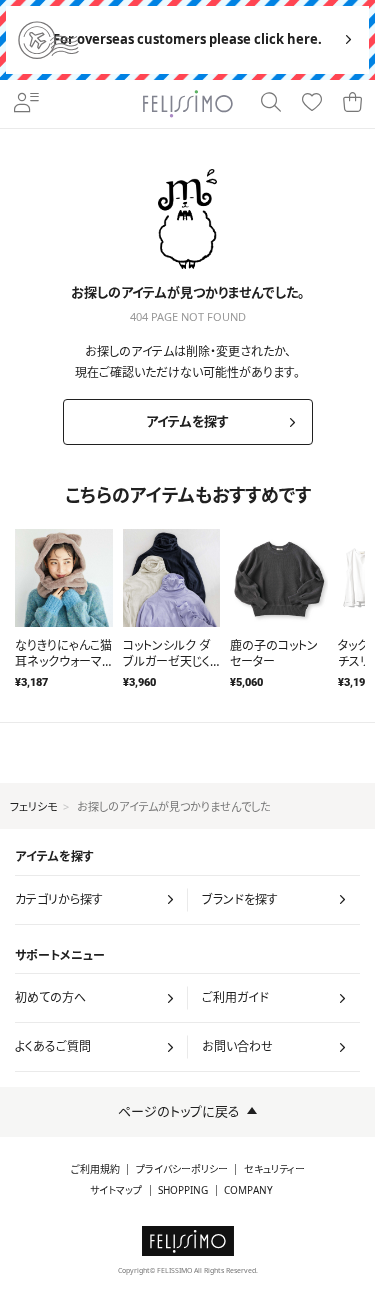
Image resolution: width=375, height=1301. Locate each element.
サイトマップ (116, 1190)
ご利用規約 (95, 1169)
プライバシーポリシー (182, 1169)
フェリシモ (33, 806)
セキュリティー (274, 1169)
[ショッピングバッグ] (353, 104)
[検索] (271, 104)
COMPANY (248, 1190)
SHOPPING (183, 1190)
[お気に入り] (312, 104)
